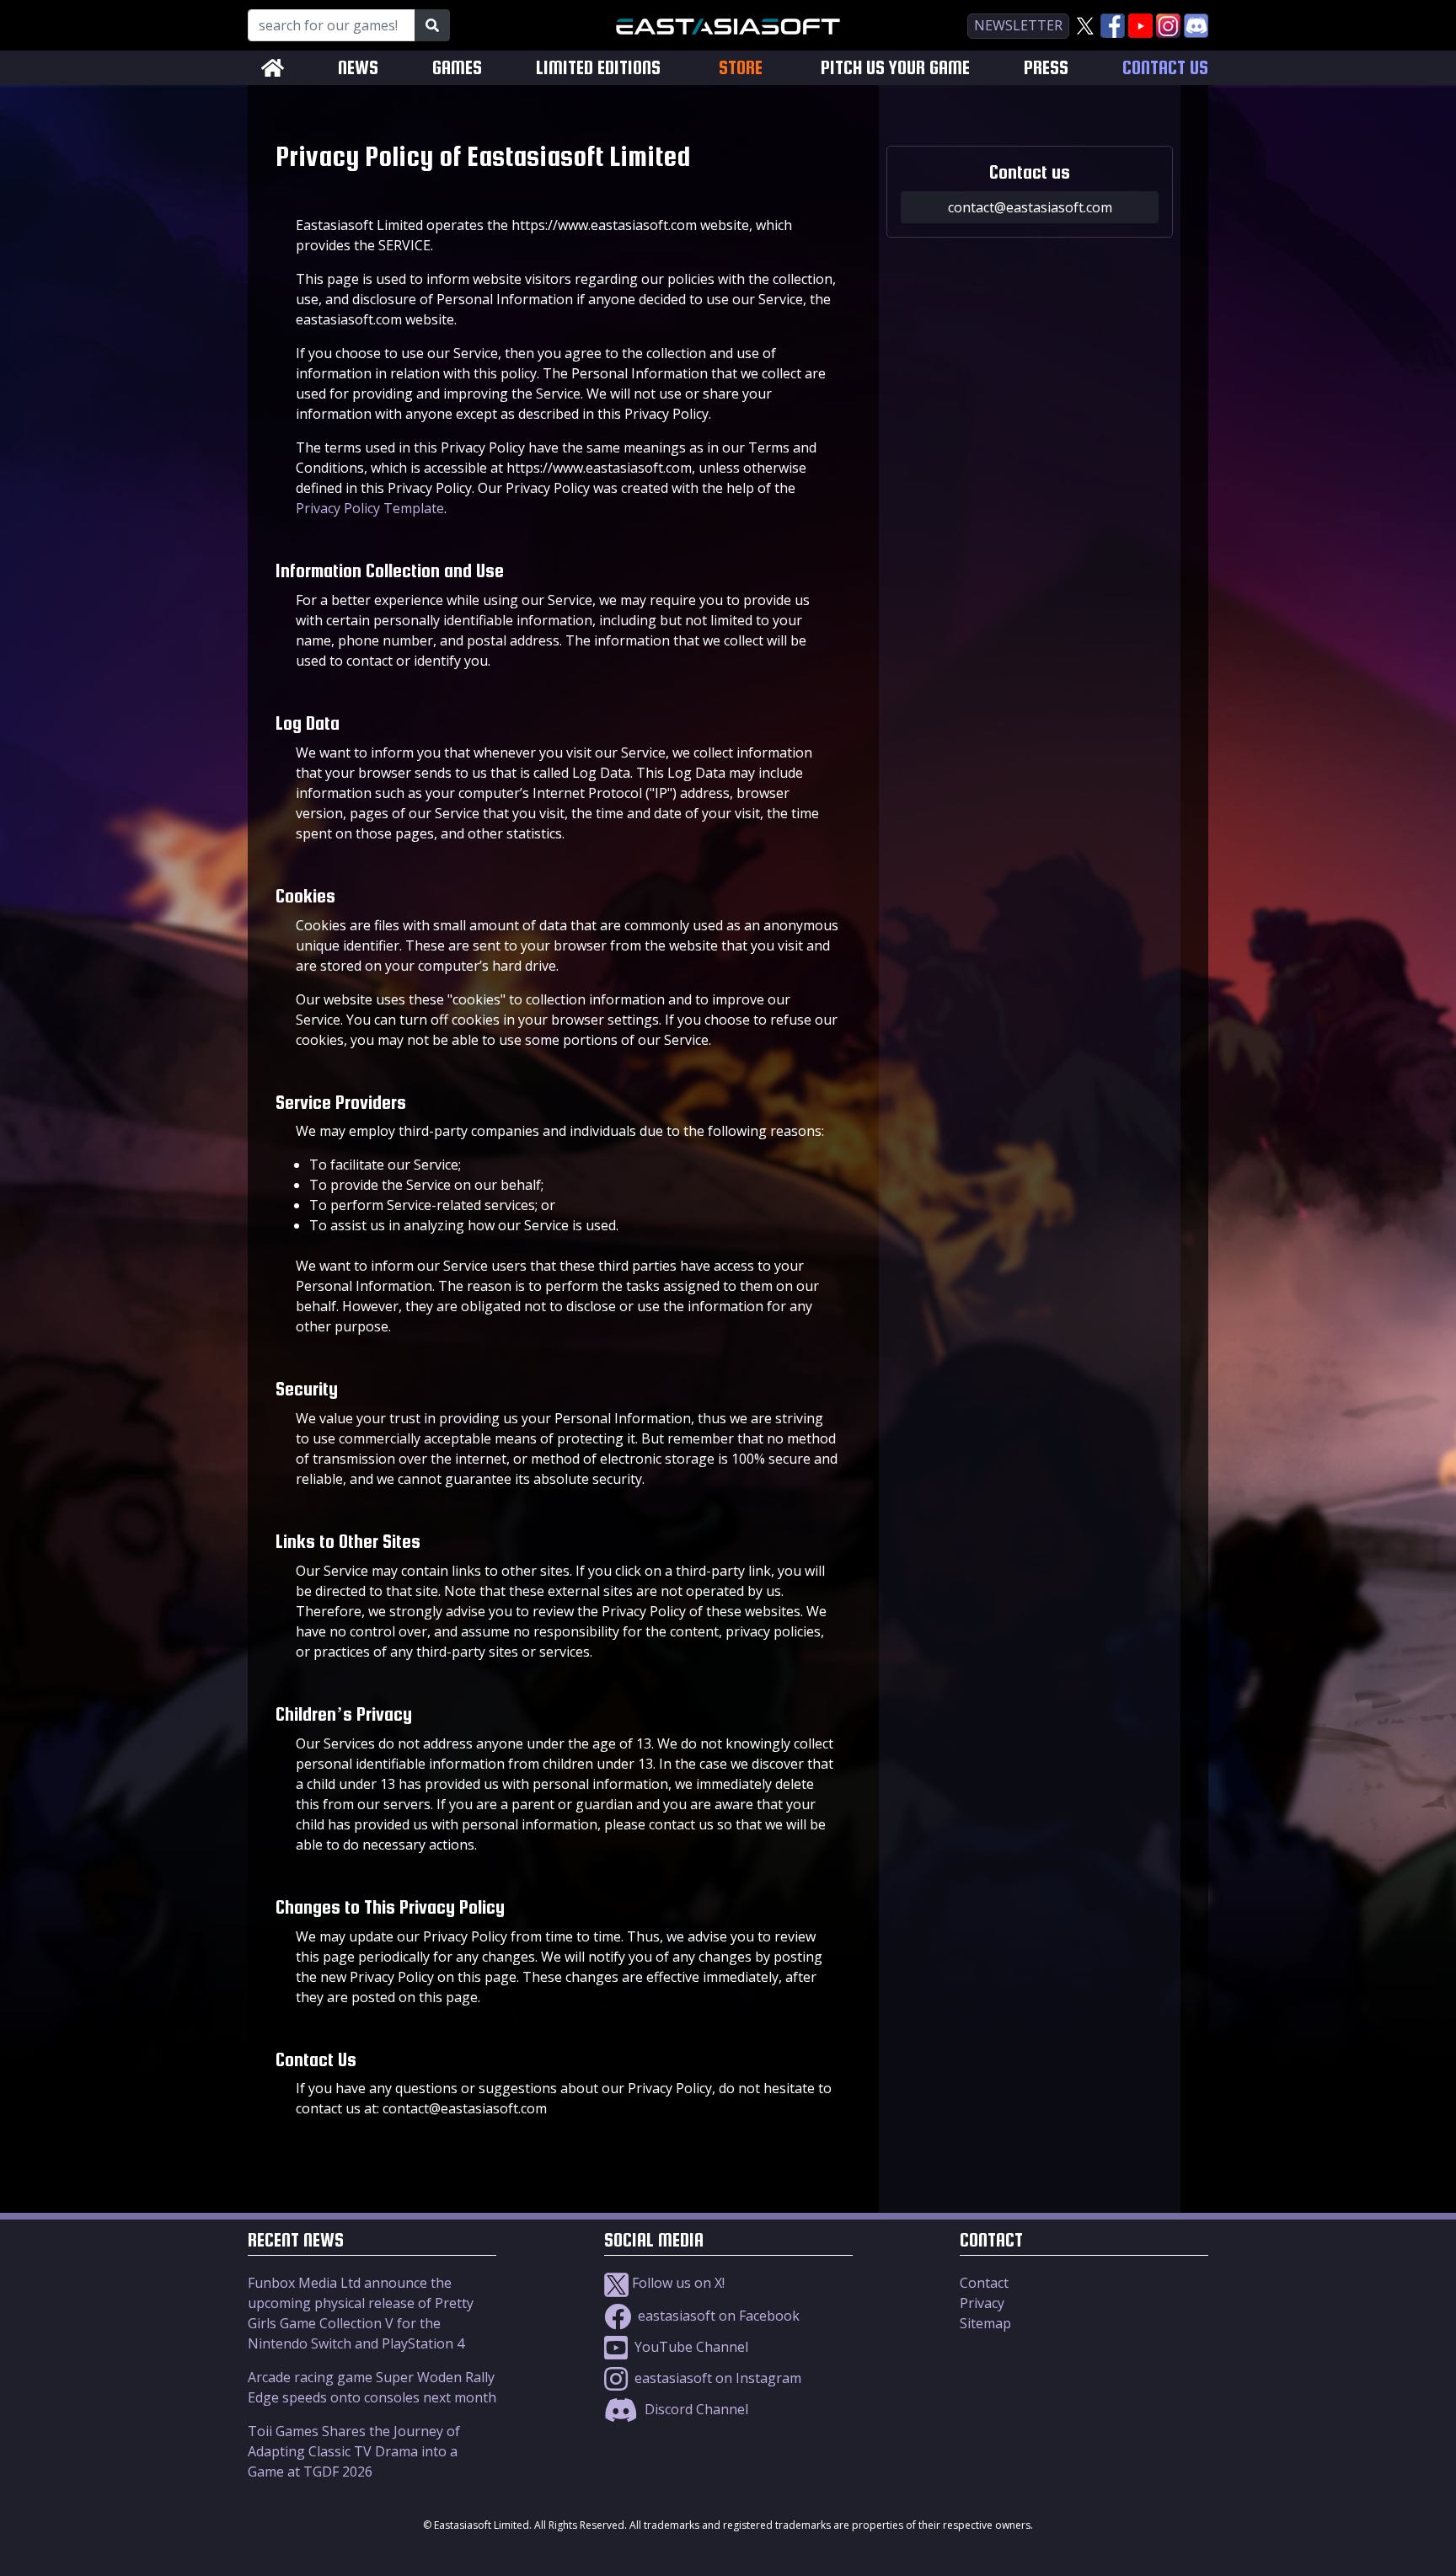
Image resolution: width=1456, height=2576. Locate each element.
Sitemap (985, 2323)
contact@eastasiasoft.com (1030, 207)
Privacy (982, 2303)
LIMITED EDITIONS (598, 68)
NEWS (358, 68)
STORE (741, 67)
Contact (984, 2283)
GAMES (457, 68)
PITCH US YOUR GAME (895, 68)
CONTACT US (1165, 68)
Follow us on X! (677, 2283)
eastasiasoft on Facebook (717, 2316)
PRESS (1046, 68)
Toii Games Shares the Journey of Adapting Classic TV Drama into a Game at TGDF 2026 (354, 2451)
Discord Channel (695, 2409)
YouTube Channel (690, 2347)
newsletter (1018, 25)
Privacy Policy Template (370, 508)
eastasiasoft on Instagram (716, 2378)
